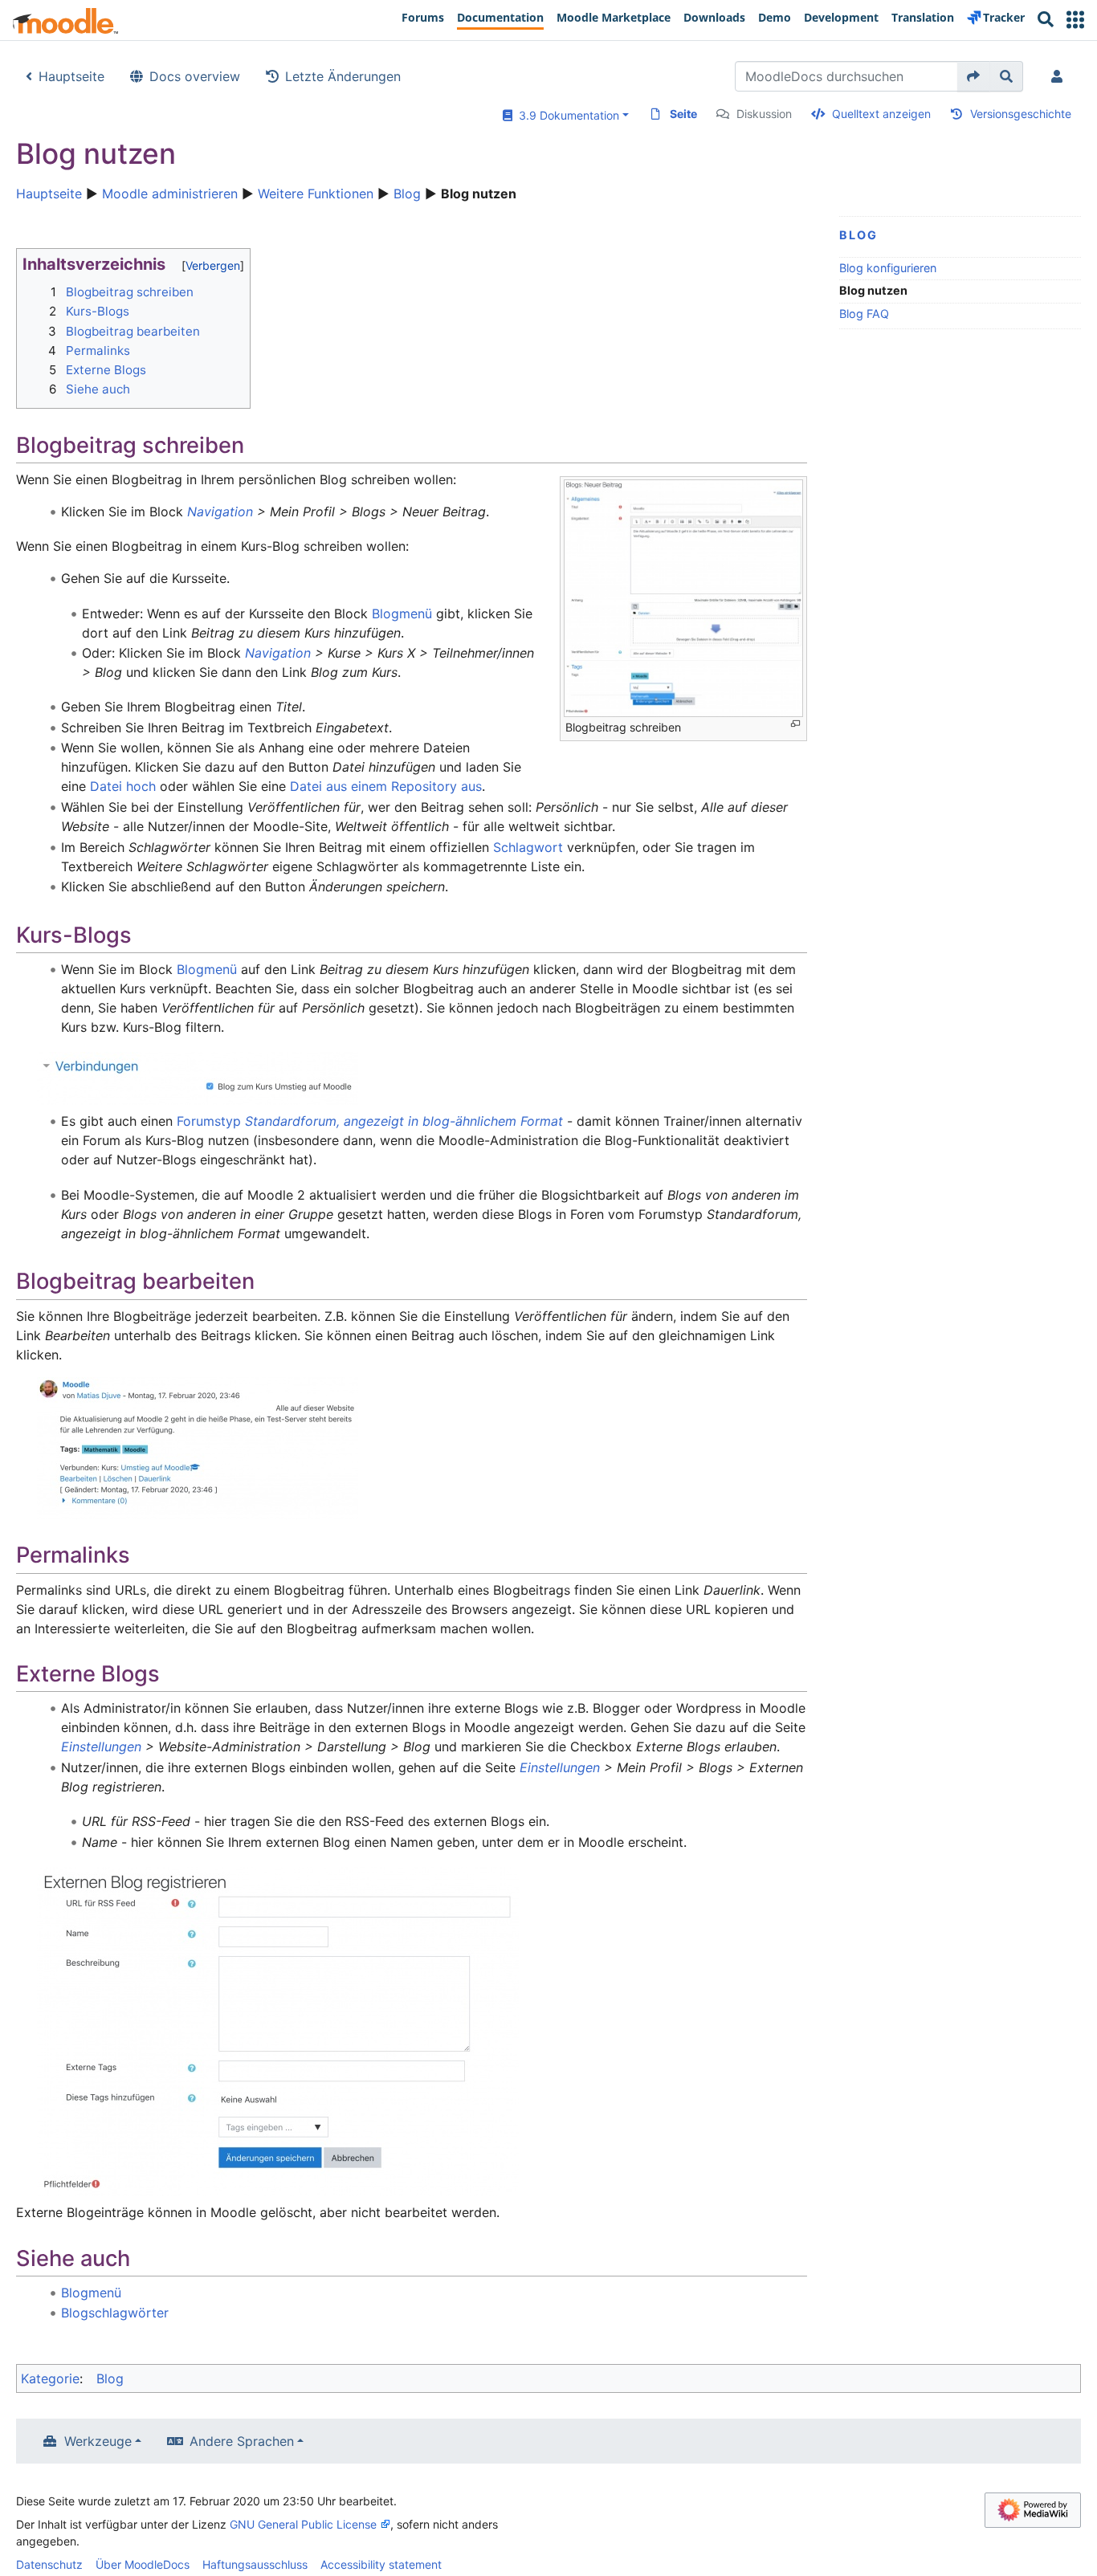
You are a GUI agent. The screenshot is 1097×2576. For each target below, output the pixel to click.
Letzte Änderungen (343, 76)
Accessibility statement (381, 2564)
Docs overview (195, 76)
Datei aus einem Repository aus (386, 786)
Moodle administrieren (170, 194)
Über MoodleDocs (143, 2564)
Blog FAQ (864, 314)
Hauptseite (71, 76)
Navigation (220, 512)
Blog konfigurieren (888, 268)
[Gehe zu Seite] (974, 76)
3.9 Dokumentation (566, 115)
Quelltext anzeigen (881, 114)
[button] (1075, 20)
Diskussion (764, 114)
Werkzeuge (98, 2441)
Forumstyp (370, 1121)
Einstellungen (101, 1747)
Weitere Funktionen (316, 194)
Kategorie (50, 2378)
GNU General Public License (303, 2524)
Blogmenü (402, 613)
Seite (683, 114)
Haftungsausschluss (255, 2564)
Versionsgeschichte (1021, 114)
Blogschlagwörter (115, 2313)
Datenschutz (49, 2564)
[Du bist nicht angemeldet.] (1060, 76)
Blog (407, 194)
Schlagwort (528, 847)
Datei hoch (123, 786)
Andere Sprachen (242, 2441)
